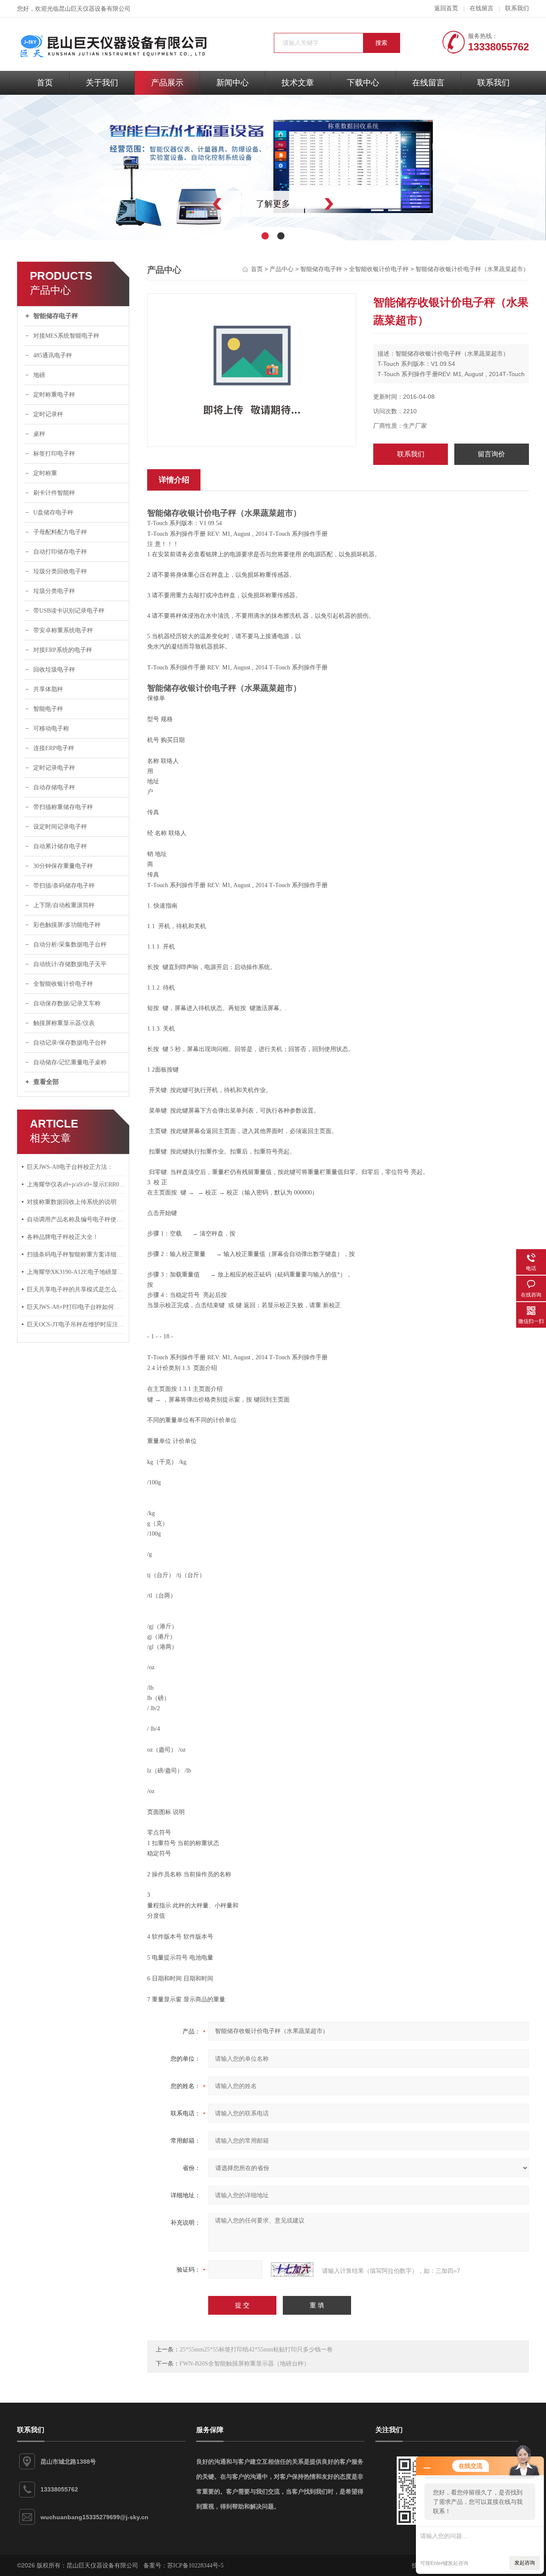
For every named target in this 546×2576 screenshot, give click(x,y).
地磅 (39, 375)
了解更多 (273, 204)
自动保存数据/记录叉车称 (67, 1003)
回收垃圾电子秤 (54, 670)
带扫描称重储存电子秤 (63, 807)
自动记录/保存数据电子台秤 (70, 1043)
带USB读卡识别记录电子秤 (69, 611)
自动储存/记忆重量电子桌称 (70, 1062)
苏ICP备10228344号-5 (195, 2566)
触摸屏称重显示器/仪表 (64, 1023)
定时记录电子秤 (54, 768)
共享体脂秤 (48, 689)
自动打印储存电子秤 (60, 552)
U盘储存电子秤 (53, 513)
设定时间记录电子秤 (60, 827)
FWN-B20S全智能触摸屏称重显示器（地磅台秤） (245, 2364)
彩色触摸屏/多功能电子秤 (67, 925)
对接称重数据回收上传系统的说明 (72, 1202)
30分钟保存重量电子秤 (63, 866)
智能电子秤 (48, 709)
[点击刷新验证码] (292, 2269)
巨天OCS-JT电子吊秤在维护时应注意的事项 (76, 1325)
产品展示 (167, 83)
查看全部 (46, 1082)
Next (348, 204)
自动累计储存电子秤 (60, 846)
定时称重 (45, 473)
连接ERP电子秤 (54, 748)
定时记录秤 (48, 414)
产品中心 (282, 269)
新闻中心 (232, 83)
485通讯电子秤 (53, 355)
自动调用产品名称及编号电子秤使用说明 (76, 1219)
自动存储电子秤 (54, 787)
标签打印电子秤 (54, 454)
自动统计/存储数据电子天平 (70, 964)
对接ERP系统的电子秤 (63, 650)
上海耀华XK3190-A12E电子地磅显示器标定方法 (76, 1272)
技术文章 (298, 83)
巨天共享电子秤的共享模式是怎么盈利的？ (76, 1289)
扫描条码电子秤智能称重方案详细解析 (76, 1254)
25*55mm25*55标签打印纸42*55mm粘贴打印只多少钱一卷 (256, 2350)
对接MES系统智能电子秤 (66, 336)
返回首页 (446, 8)
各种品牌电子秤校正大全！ (63, 1237)
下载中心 (363, 83)
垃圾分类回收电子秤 (60, 571)
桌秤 (39, 434)
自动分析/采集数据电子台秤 (70, 945)
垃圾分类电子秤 (54, 591)
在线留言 (482, 8)
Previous (198, 204)
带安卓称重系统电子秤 (63, 630)
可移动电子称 (51, 729)
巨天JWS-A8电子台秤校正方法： (70, 1167)
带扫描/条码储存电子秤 (64, 886)
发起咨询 (525, 2563)
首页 (45, 83)
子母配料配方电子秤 (60, 532)
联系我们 (517, 8)
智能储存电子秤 (56, 316)
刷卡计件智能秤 (54, 493)
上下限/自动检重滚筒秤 (64, 905)
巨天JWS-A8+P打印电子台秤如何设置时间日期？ (76, 1307)
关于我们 (102, 83)
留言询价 (491, 454)
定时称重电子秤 (54, 395)
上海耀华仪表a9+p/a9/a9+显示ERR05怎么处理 (76, 1184)
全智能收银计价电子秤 (63, 984)
